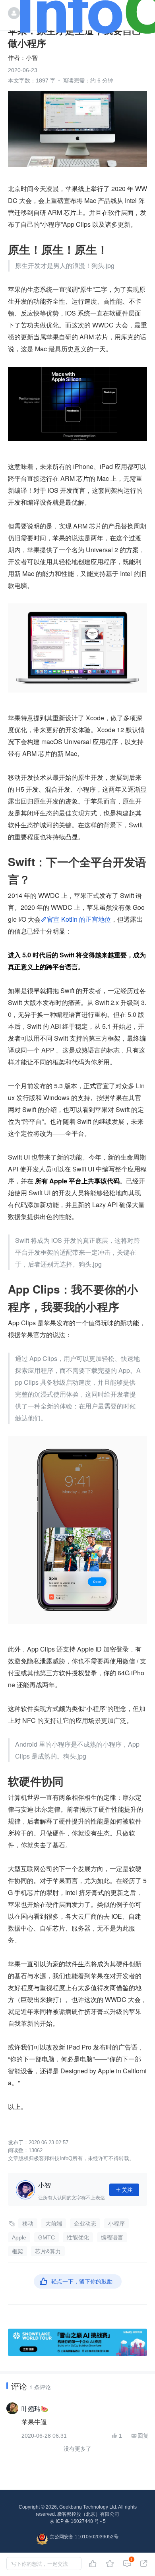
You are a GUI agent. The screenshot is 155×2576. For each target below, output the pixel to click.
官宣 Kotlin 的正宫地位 (79, 919)
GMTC (46, 2237)
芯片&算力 (48, 2251)
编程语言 (112, 2237)
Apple (19, 2237)
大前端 (54, 2224)
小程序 (116, 2224)
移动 (28, 2224)
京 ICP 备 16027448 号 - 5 (78, 2521)
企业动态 (85, 2224)
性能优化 (78, 2237)
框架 (17, 2251)
